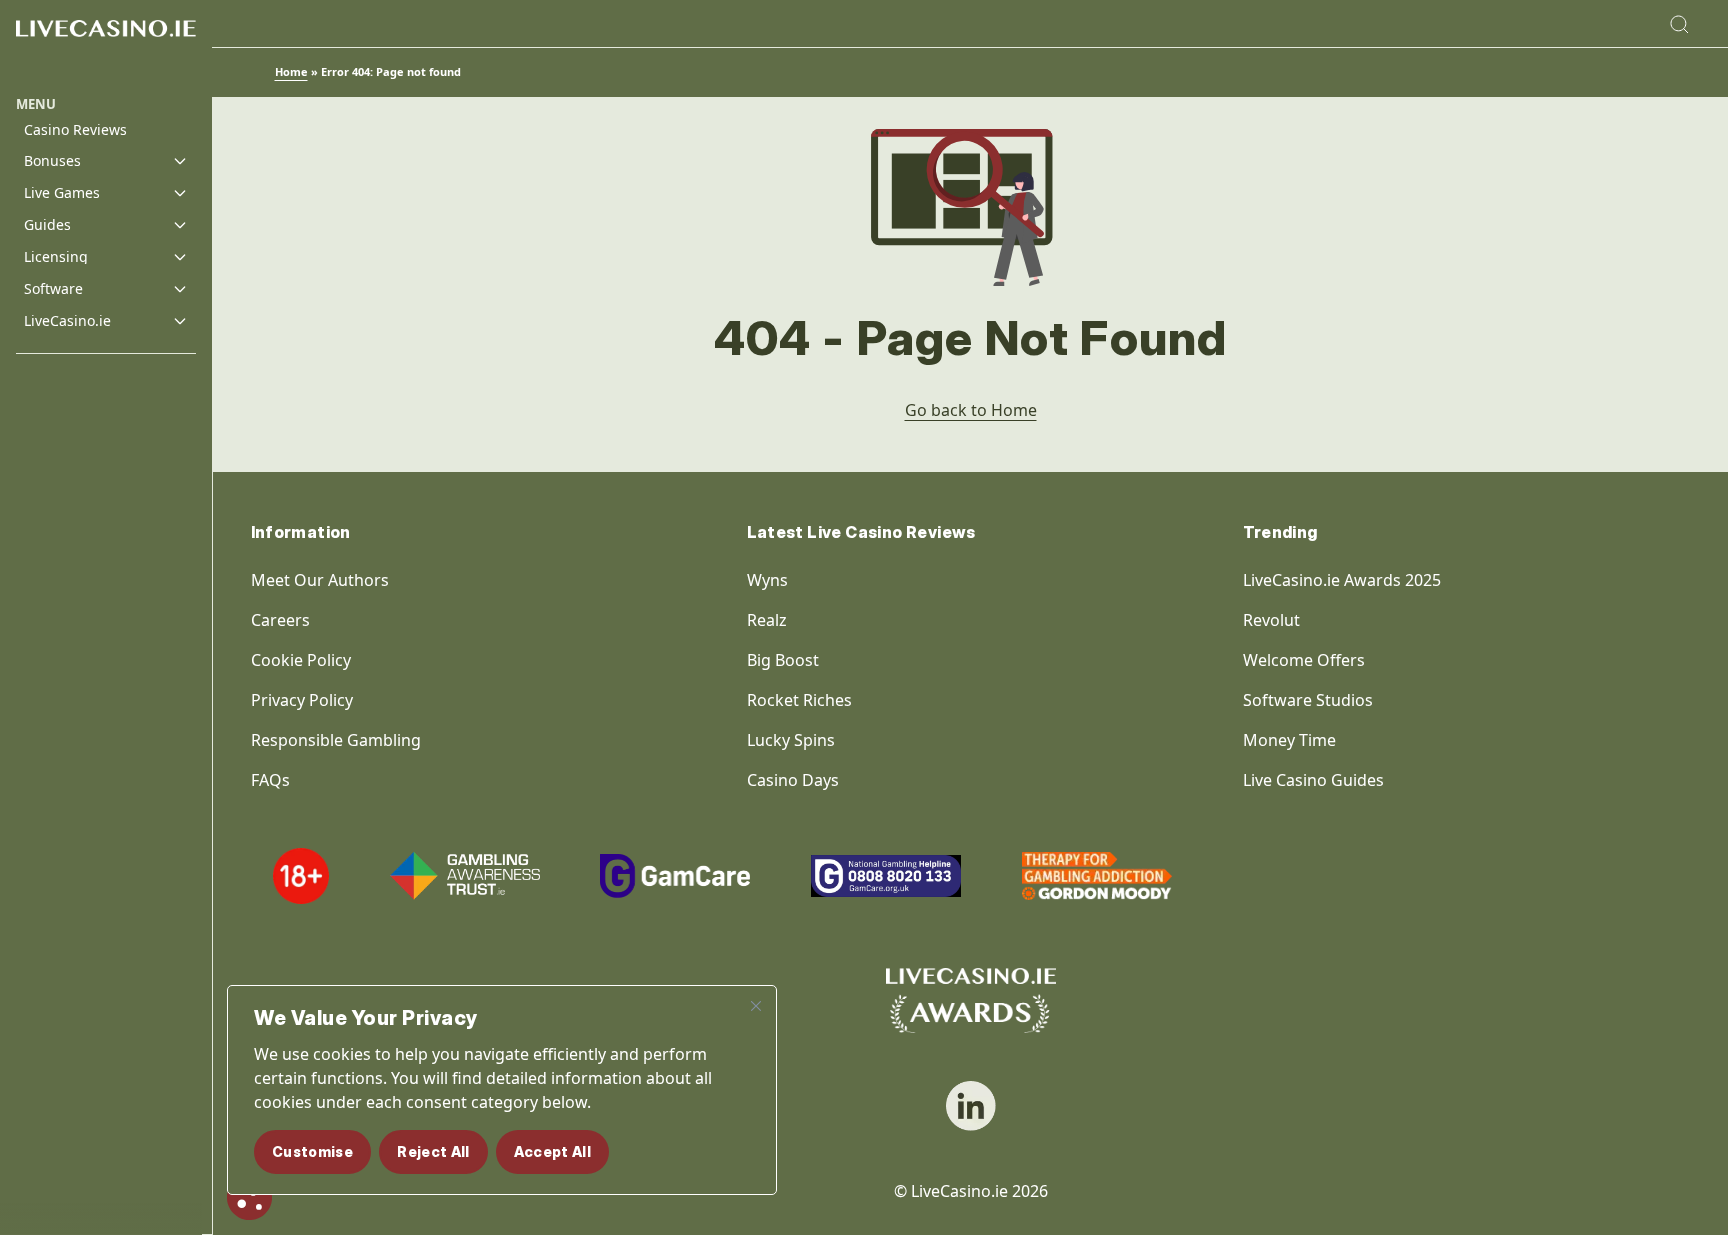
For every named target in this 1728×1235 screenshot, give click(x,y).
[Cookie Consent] (249, 1197)
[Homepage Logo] (106, 47)
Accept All (553, 1151)
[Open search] (1679, 24)
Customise (312, 1151)
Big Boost (783, 660)
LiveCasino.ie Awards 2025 (1342, 580)
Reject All (433, 1151)
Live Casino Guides (1313, 780)
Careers (280, 620)
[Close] (756, 1006)
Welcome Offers (1304, 660)
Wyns (767, 580)
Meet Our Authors (320, 580)
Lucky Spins (791, 740)
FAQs (270, 780)
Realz (767, 620)
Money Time (1289, 740)
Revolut (1273, 620)
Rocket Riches (799, 700)
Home (291, 71)
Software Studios (1308, 700)
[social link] (971, 1106)
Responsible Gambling (336, 740)
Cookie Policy (301, 660)
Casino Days (793, 780)
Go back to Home (971, 410)
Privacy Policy (302, 700)
